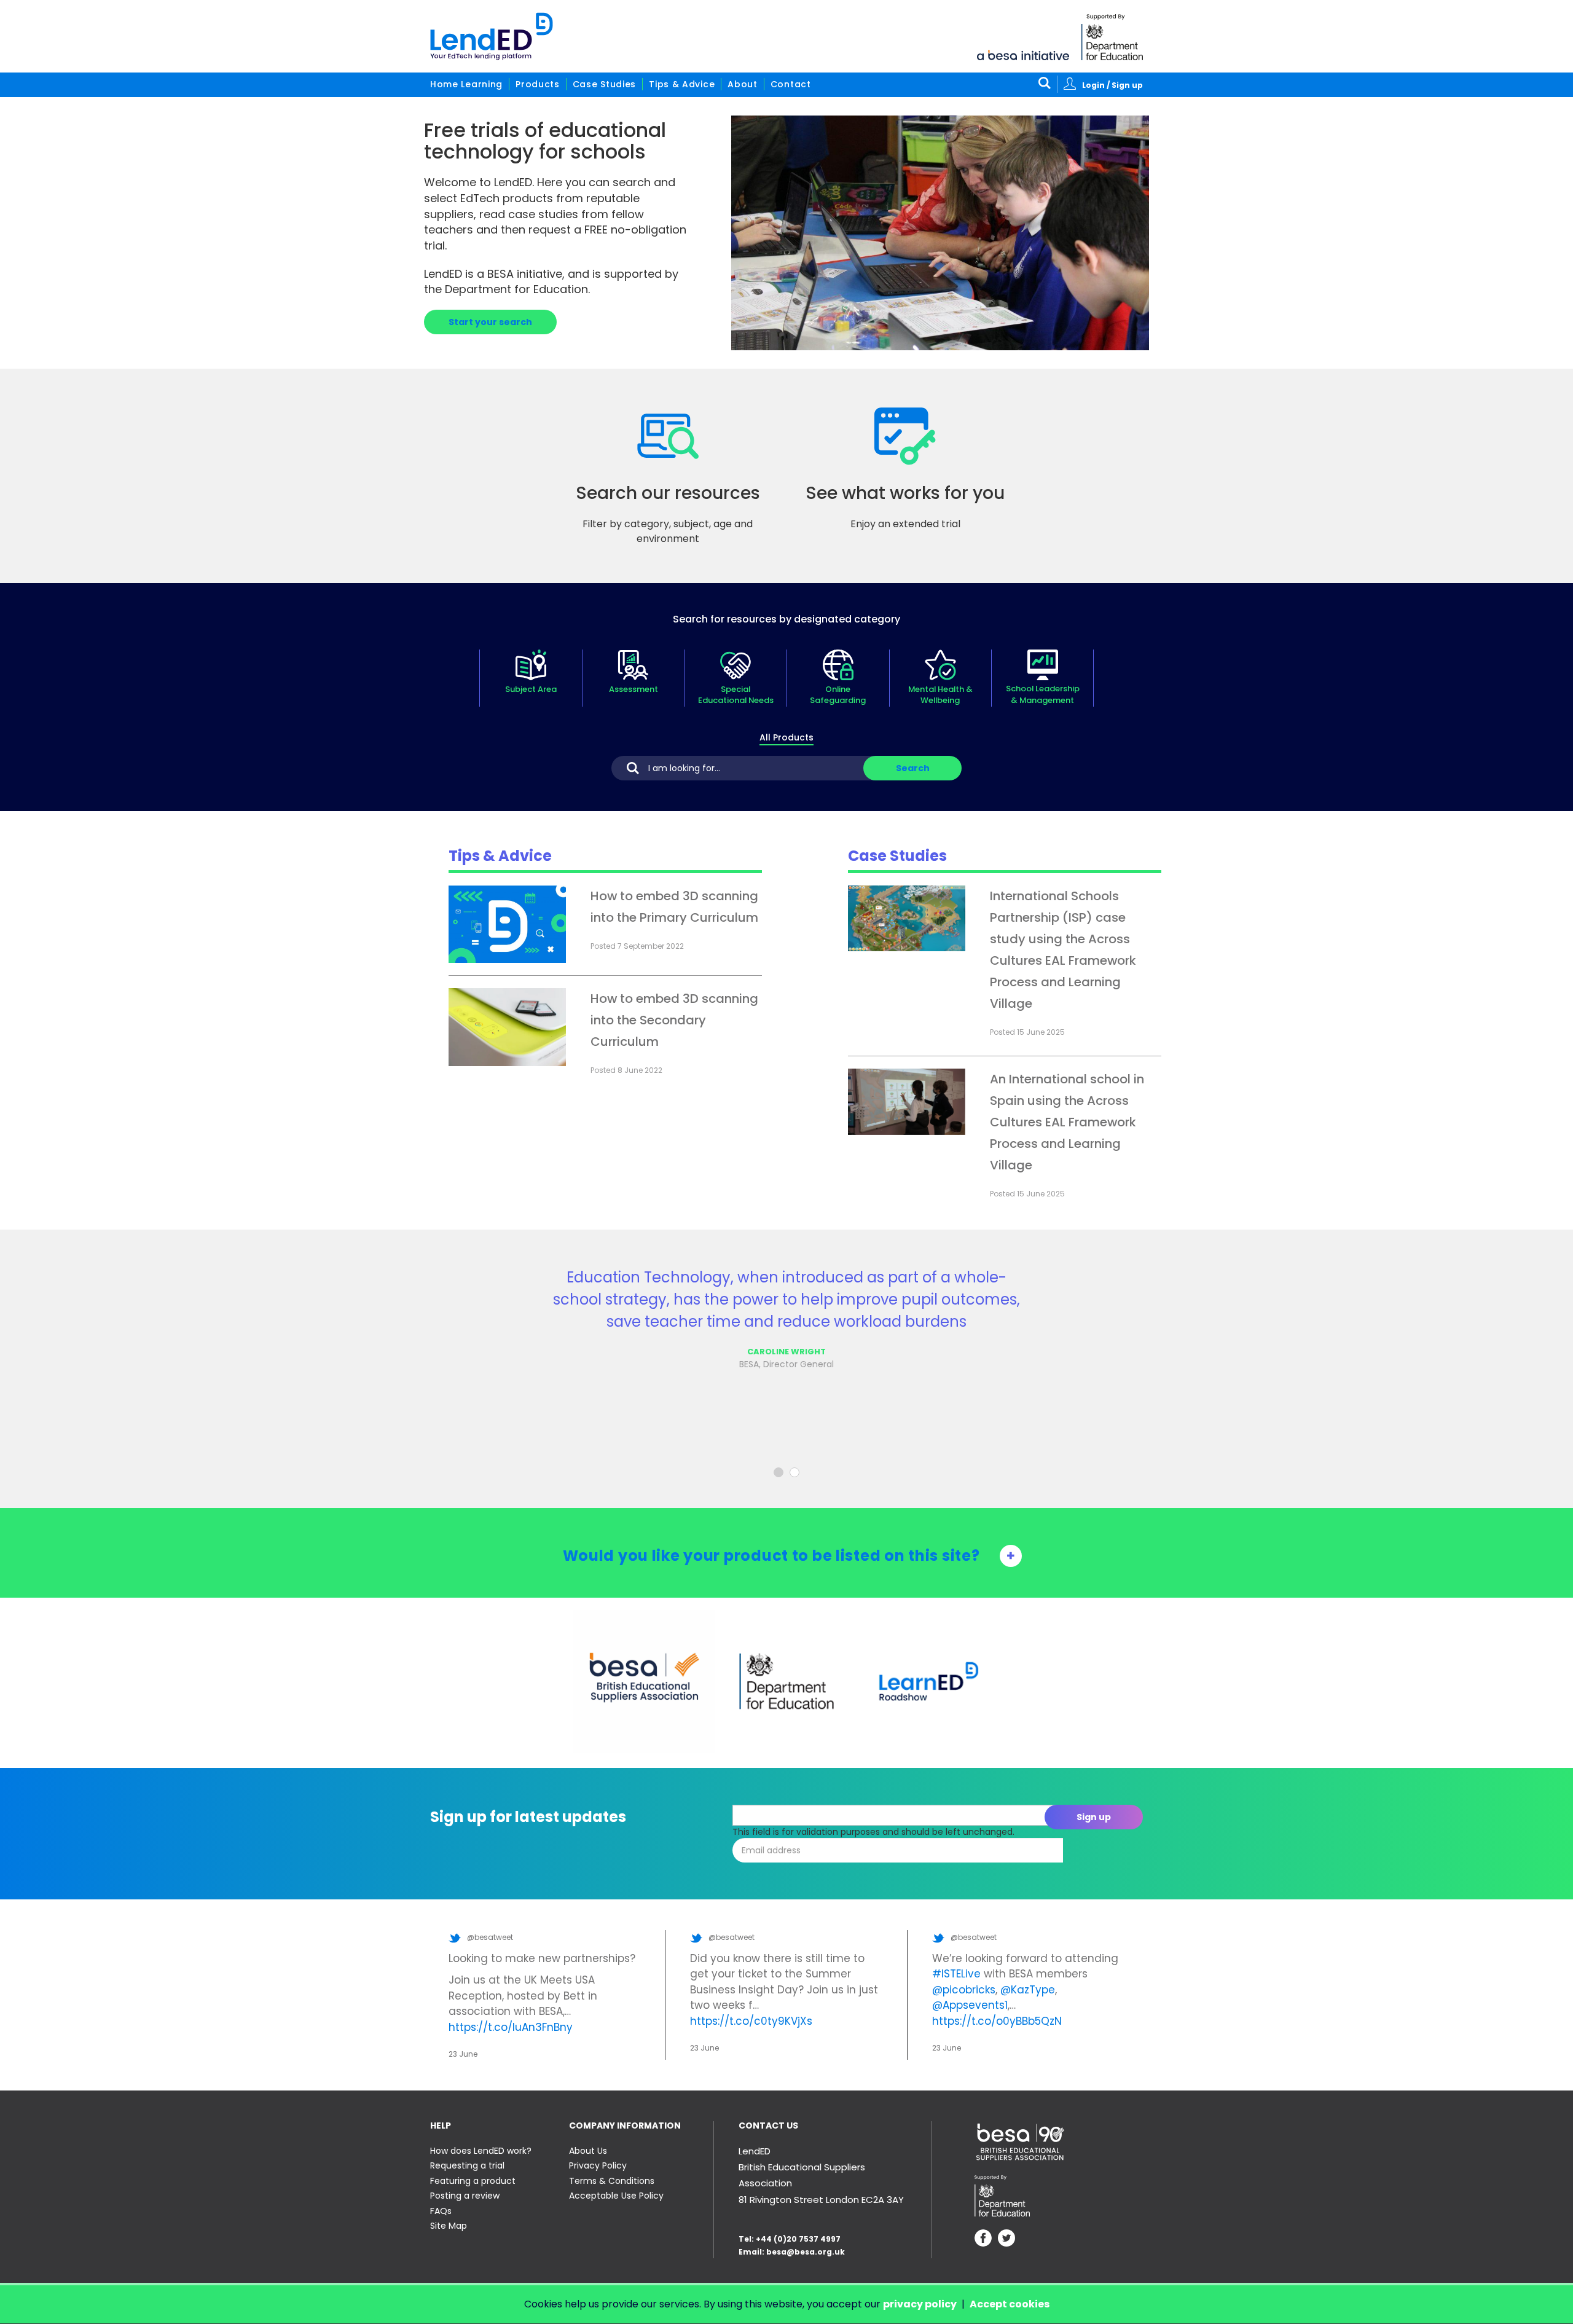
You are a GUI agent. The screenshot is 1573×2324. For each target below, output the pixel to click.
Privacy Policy (598, 2165)
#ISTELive (956, 1974)
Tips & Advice (682, 84)
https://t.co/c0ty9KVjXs (751, 2021)
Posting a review (465, 2196)
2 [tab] (794, 1472)
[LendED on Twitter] (1006, 2240)
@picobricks (964, 1990)
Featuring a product (473, 2181)
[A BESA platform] (1023, 54)
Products (538, 84)
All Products (786, 737)
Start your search (490, 322)
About (743, 84)
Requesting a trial (467, 2165)
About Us (588, 2151)
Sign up (1094, 1817)
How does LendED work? (481, 2151)
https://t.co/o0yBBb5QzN (997, 2021)
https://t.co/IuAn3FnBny (511, 2027)
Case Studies (604, 84)
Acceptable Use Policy (616, 2196)
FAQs (441, 2211)
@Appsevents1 (970, 2005)
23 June (463, 2054)
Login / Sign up (1112, 85)
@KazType (1028, 1990)
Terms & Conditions (612, 2181)
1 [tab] (779, 1472)
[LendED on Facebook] (983, 2240)
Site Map (449, 2226)
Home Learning (466, 84)
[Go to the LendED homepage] (492, 36)
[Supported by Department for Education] (1112, 37)
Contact (791, 84)
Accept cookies (1010, 2304)
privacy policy (920, 2304)
